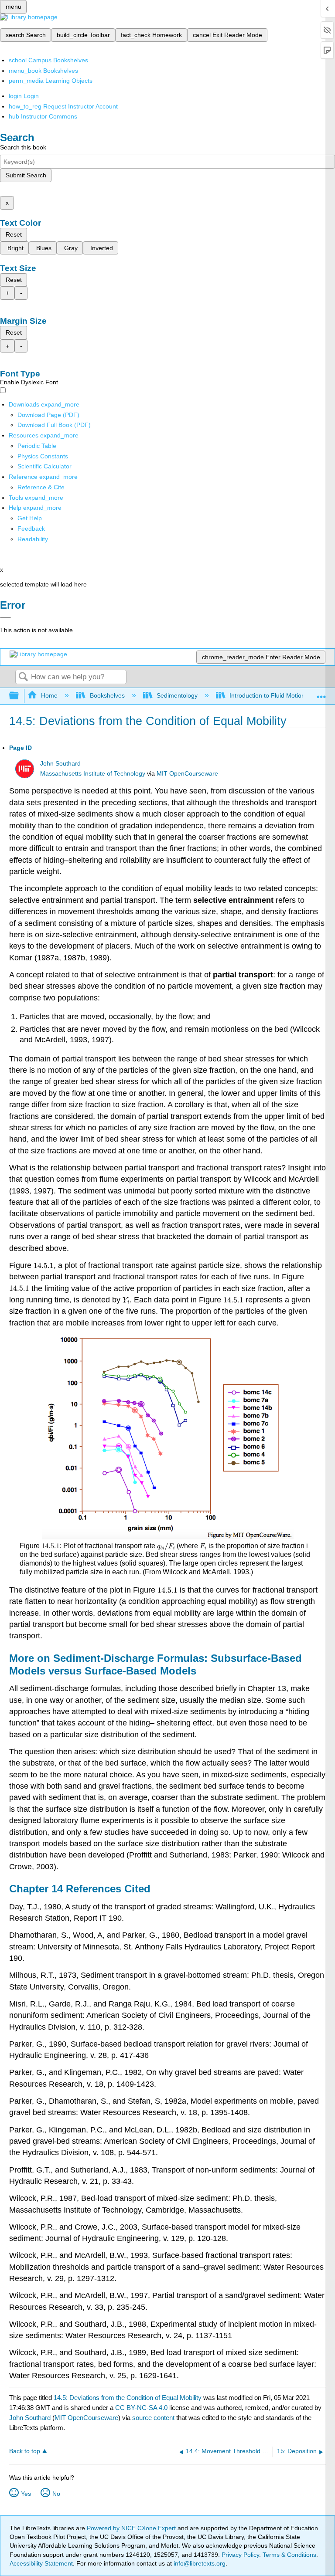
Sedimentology (177, 695)
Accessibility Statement (41, 2563)
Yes (26, 2494)
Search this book (23, 147)
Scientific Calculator (44, 466)
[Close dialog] (5, 617)
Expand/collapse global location (321, 693)
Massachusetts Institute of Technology (93, 774)
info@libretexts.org (199, 2563)
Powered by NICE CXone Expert (132, 2528)
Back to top (25, 2451)
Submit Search (26, 175)
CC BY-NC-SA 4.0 (141, 2408)
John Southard (60, 764)
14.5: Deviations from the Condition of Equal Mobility (128, 2398)
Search (23, 677)
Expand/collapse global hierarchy (20, 696)
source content (153, 2418)
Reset (14, 234)
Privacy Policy (240, 2555)
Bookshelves (107, 695)
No (56, 2494)
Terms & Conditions (289, 2555)
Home (49, 695)
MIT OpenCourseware (187, 774)
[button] (31, 529)
